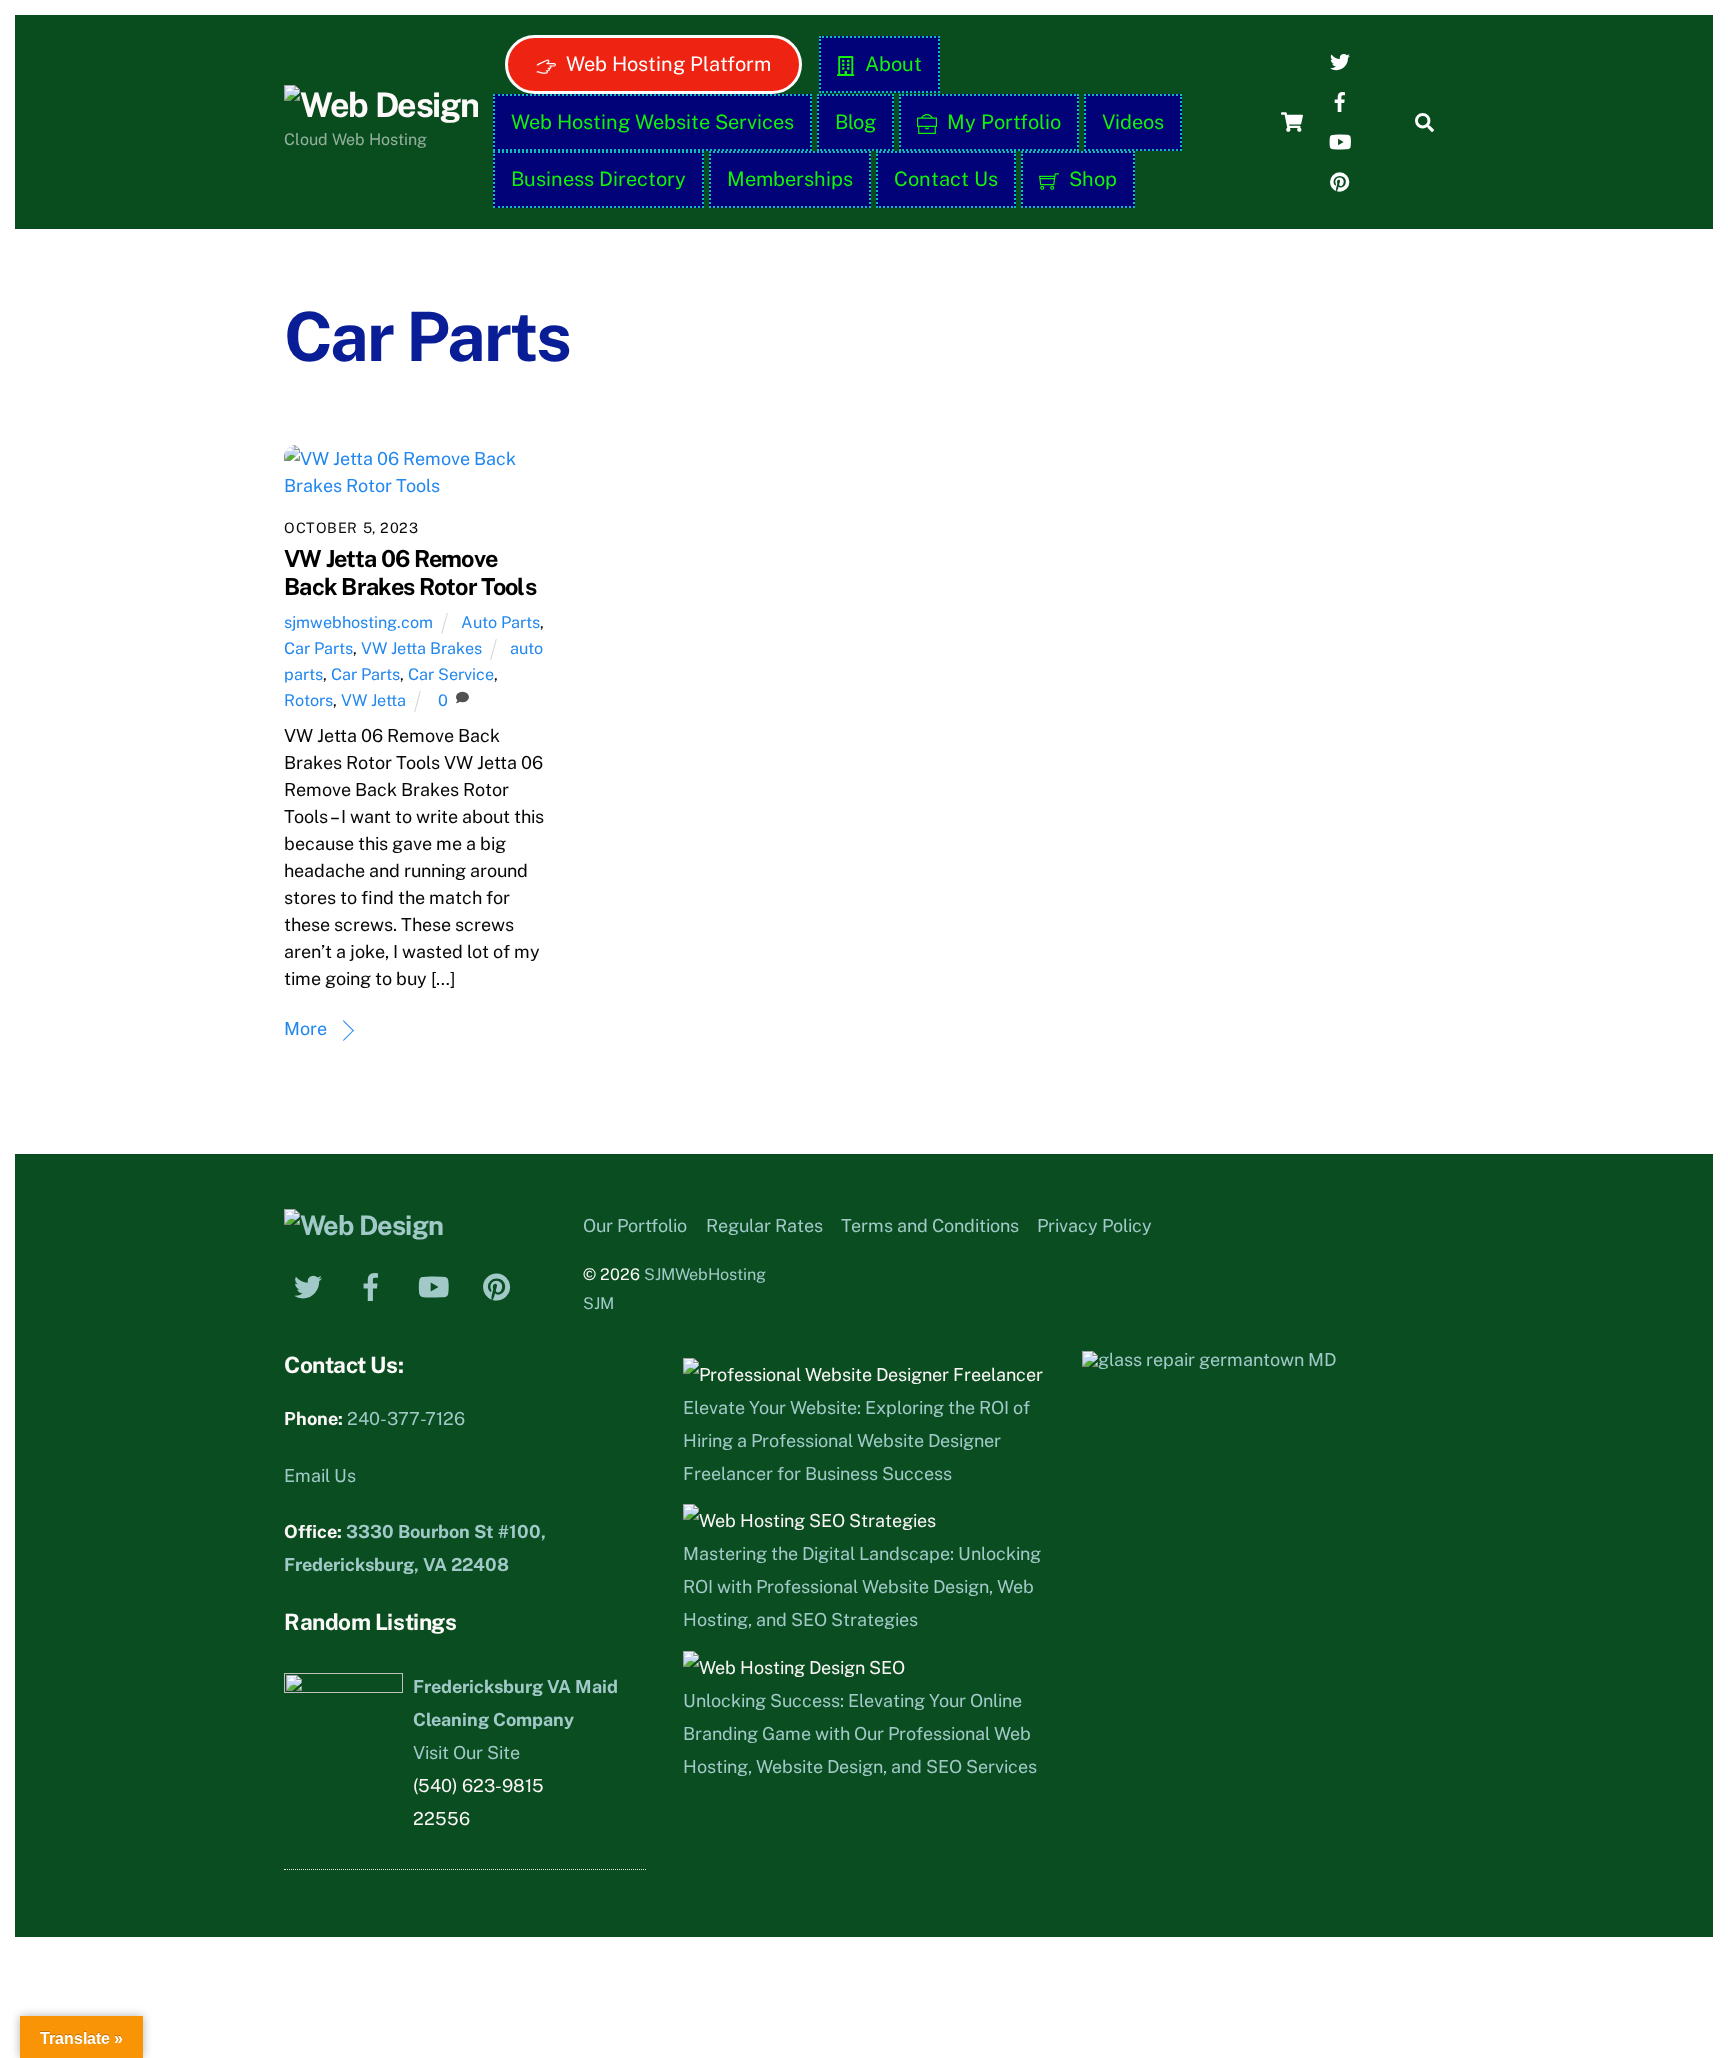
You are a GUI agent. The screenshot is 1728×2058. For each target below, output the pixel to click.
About (891, 64)
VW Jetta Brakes (421, 648)
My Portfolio (1001, 122)
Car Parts (318, 648)
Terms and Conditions (930, 1225)
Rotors (308, 700)
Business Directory (598, 179)
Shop (1090, 179)
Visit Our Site (466, 1752)
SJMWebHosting (705, 1274)
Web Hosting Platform (666, 64)
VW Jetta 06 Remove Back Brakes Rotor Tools (410, 572)
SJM (598, 1303)
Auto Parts (500, 622)
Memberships (790, 179)
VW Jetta (373, 700)
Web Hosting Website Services (652, 122)
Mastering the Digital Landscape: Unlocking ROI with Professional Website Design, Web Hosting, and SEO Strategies (862, 1586)
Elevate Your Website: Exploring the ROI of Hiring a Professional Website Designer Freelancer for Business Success (856, 1440)
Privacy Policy (1094, 1225)
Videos (1133, 122)
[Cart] (1292, 122)
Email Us (320, 1475)
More (305, 1028)
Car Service (451, 674)
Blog (855, 122)
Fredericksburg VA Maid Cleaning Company (515, 1703)
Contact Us (946, 179)
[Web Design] (381, 105)
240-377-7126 (406, 1418)
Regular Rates (764, 1225)
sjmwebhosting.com (358, 622)
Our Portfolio (635, 1225)
